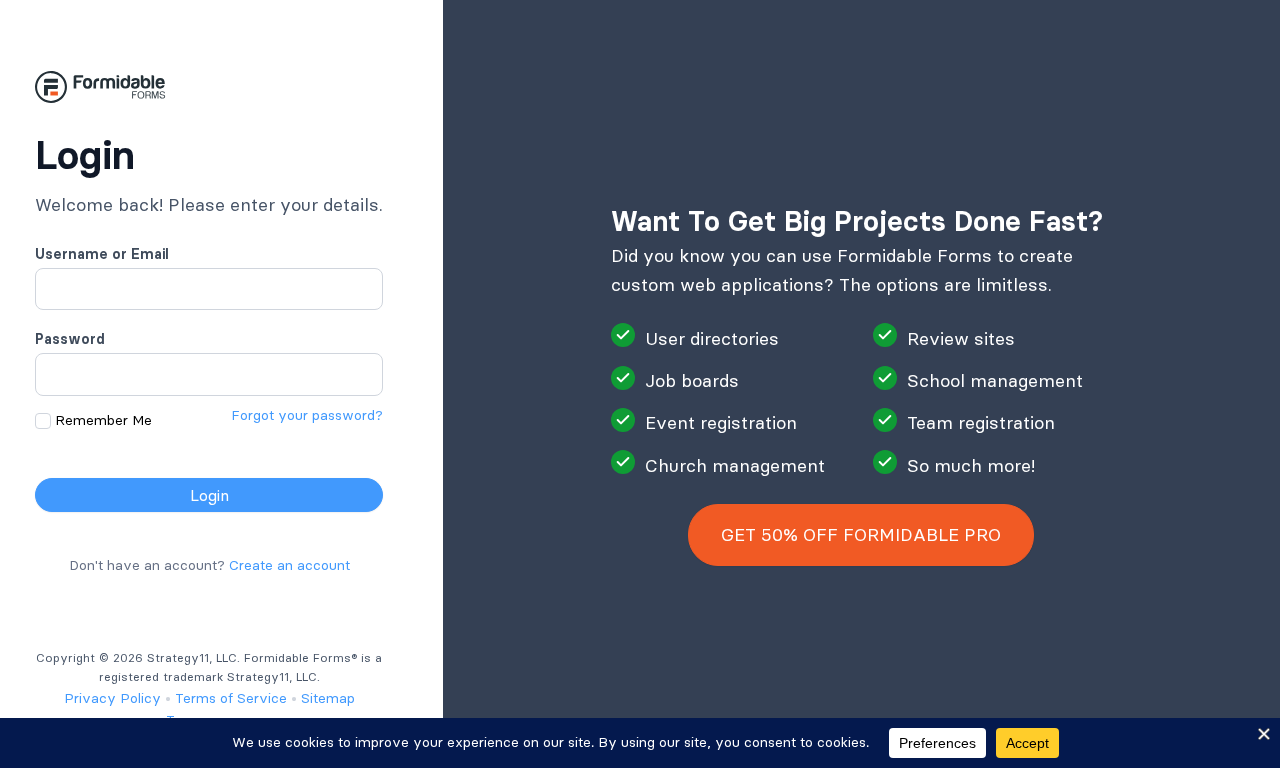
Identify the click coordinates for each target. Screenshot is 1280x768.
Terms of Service (231, 698)
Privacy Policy (112, 698)
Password (70, 339)
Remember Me (103, 420)
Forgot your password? (307, 415)
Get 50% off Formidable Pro (861, 534)
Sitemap (328, 698)
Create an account (289, 565)
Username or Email (102, 254)
